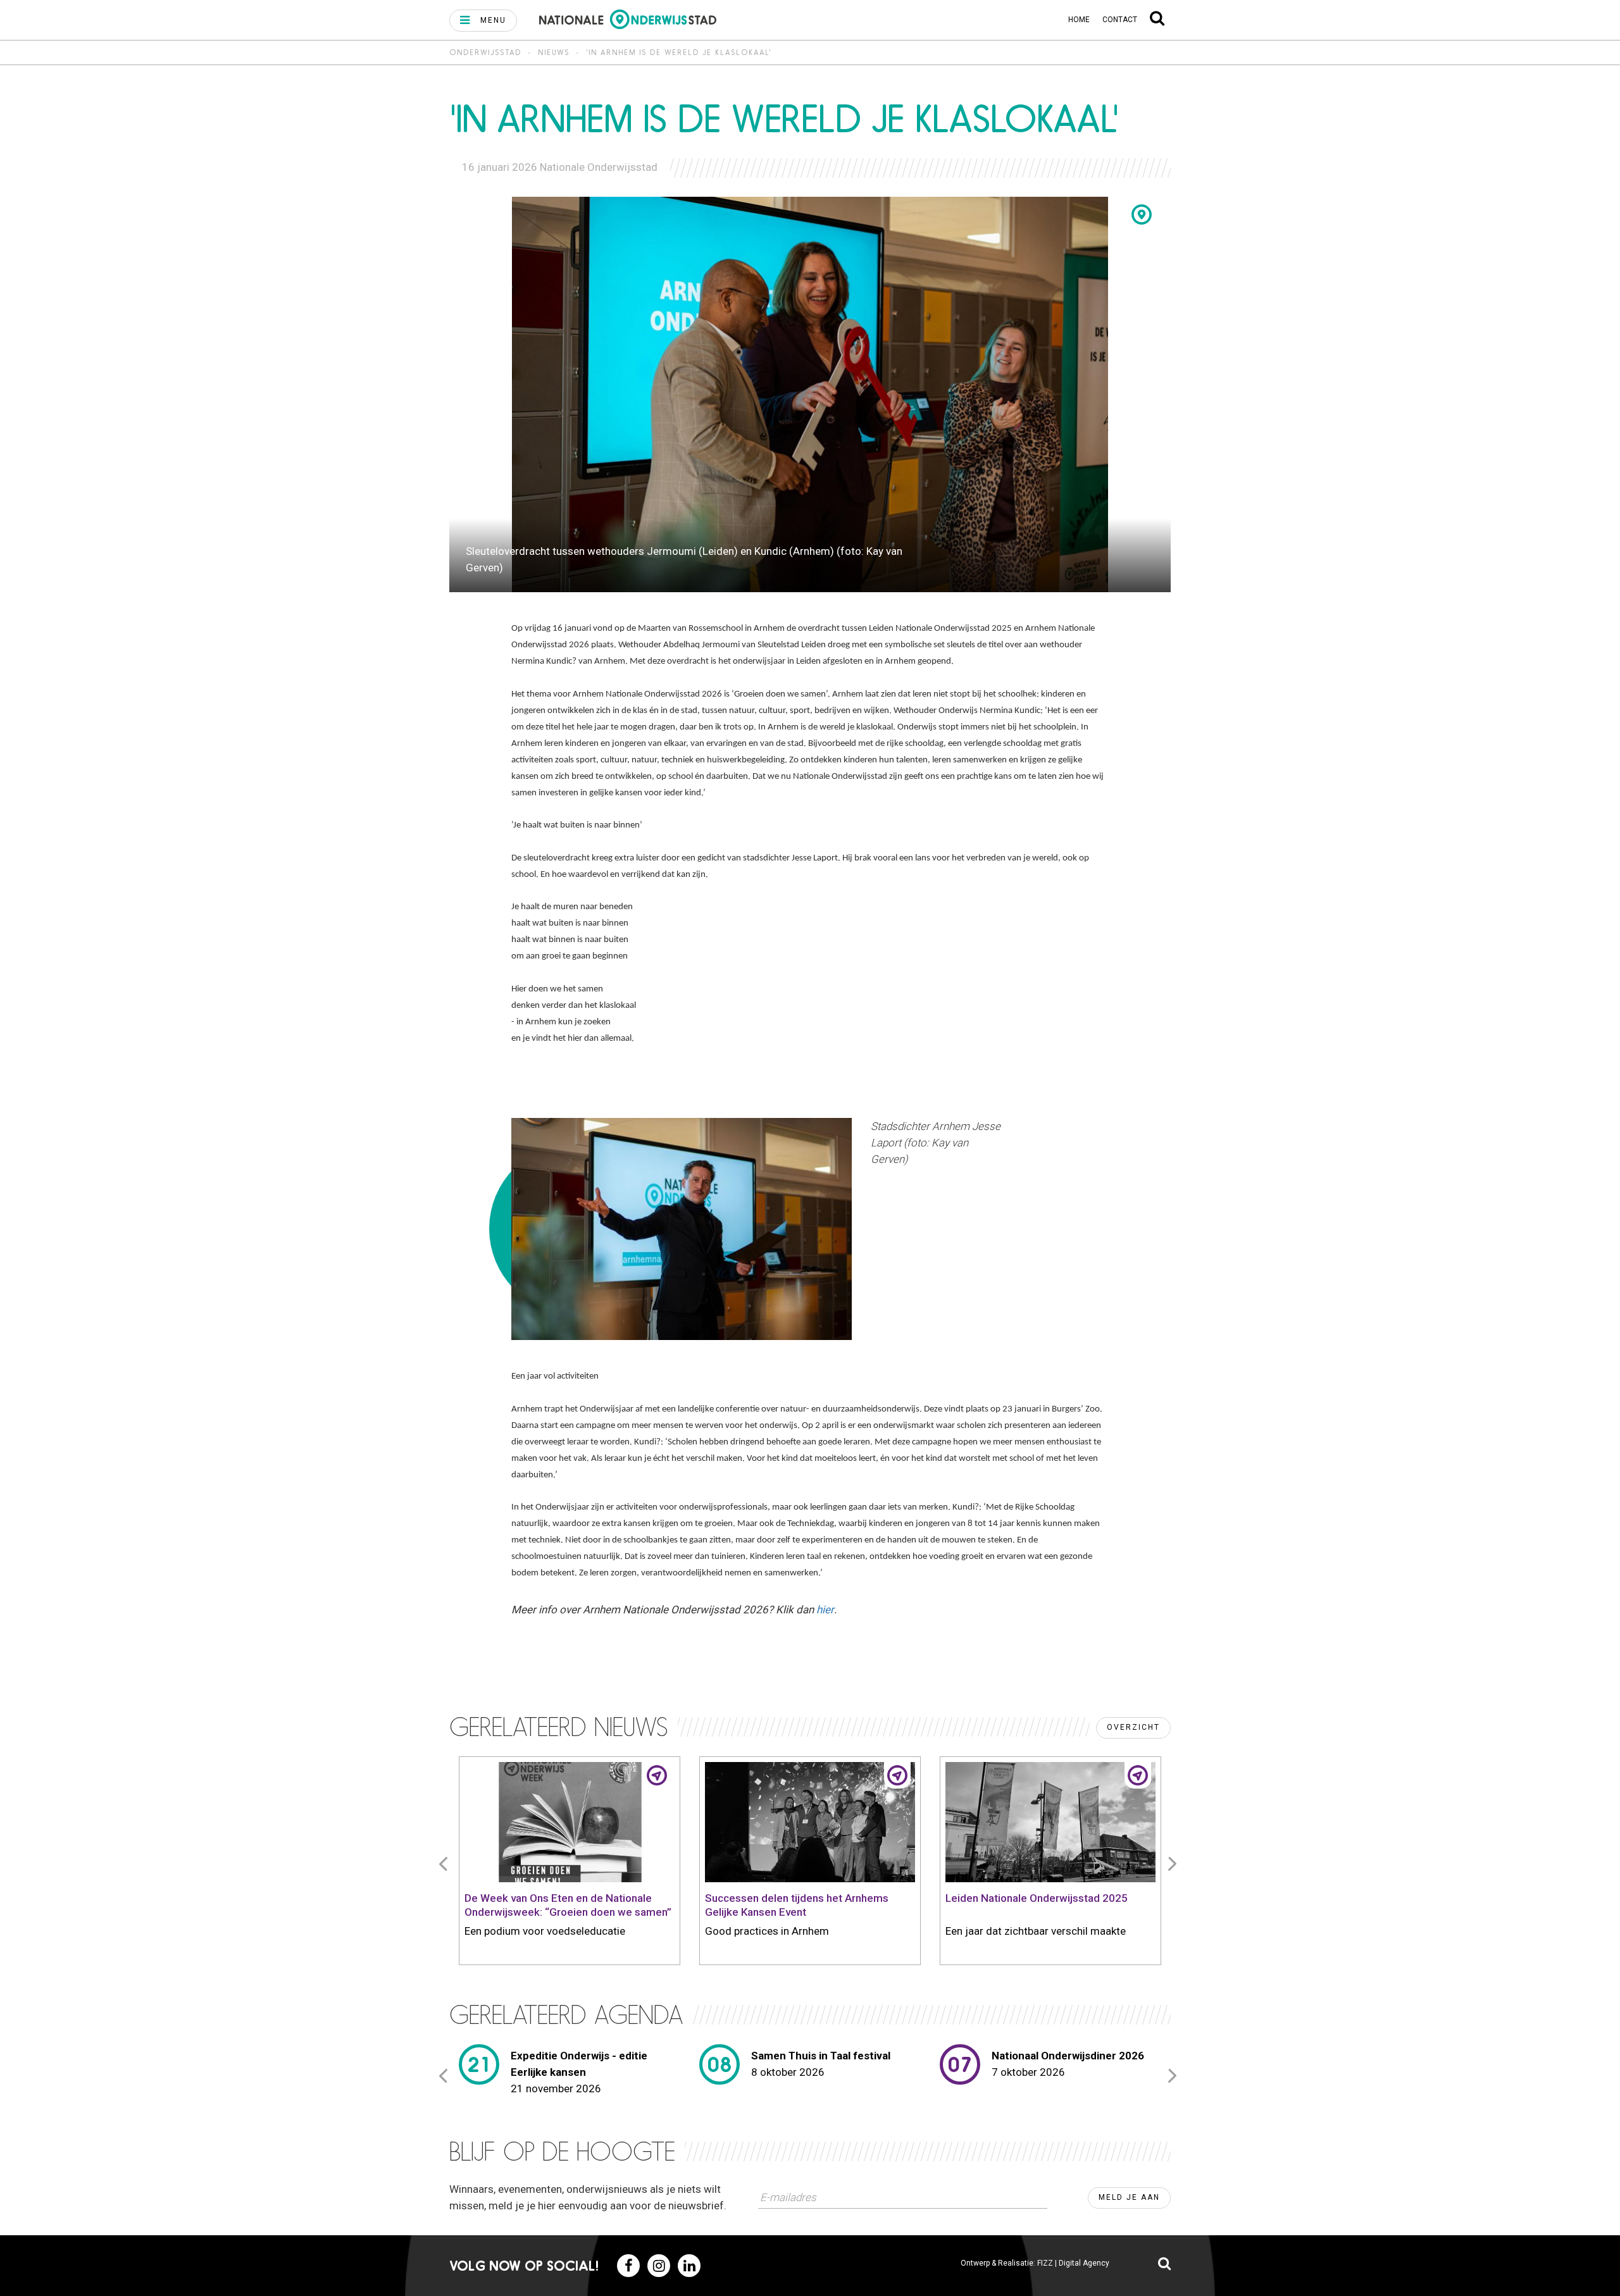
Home (1079, 20)
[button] (483, 21)
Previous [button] (445, 1863)
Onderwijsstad (485, 52)
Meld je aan (1129, 2197)
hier (825, 1610)
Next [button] (1174, 1863)
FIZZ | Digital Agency (1073, 2263)
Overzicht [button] (1133, 1727)
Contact (1120, 20)
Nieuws (554, 52)
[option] (570, 1863)
